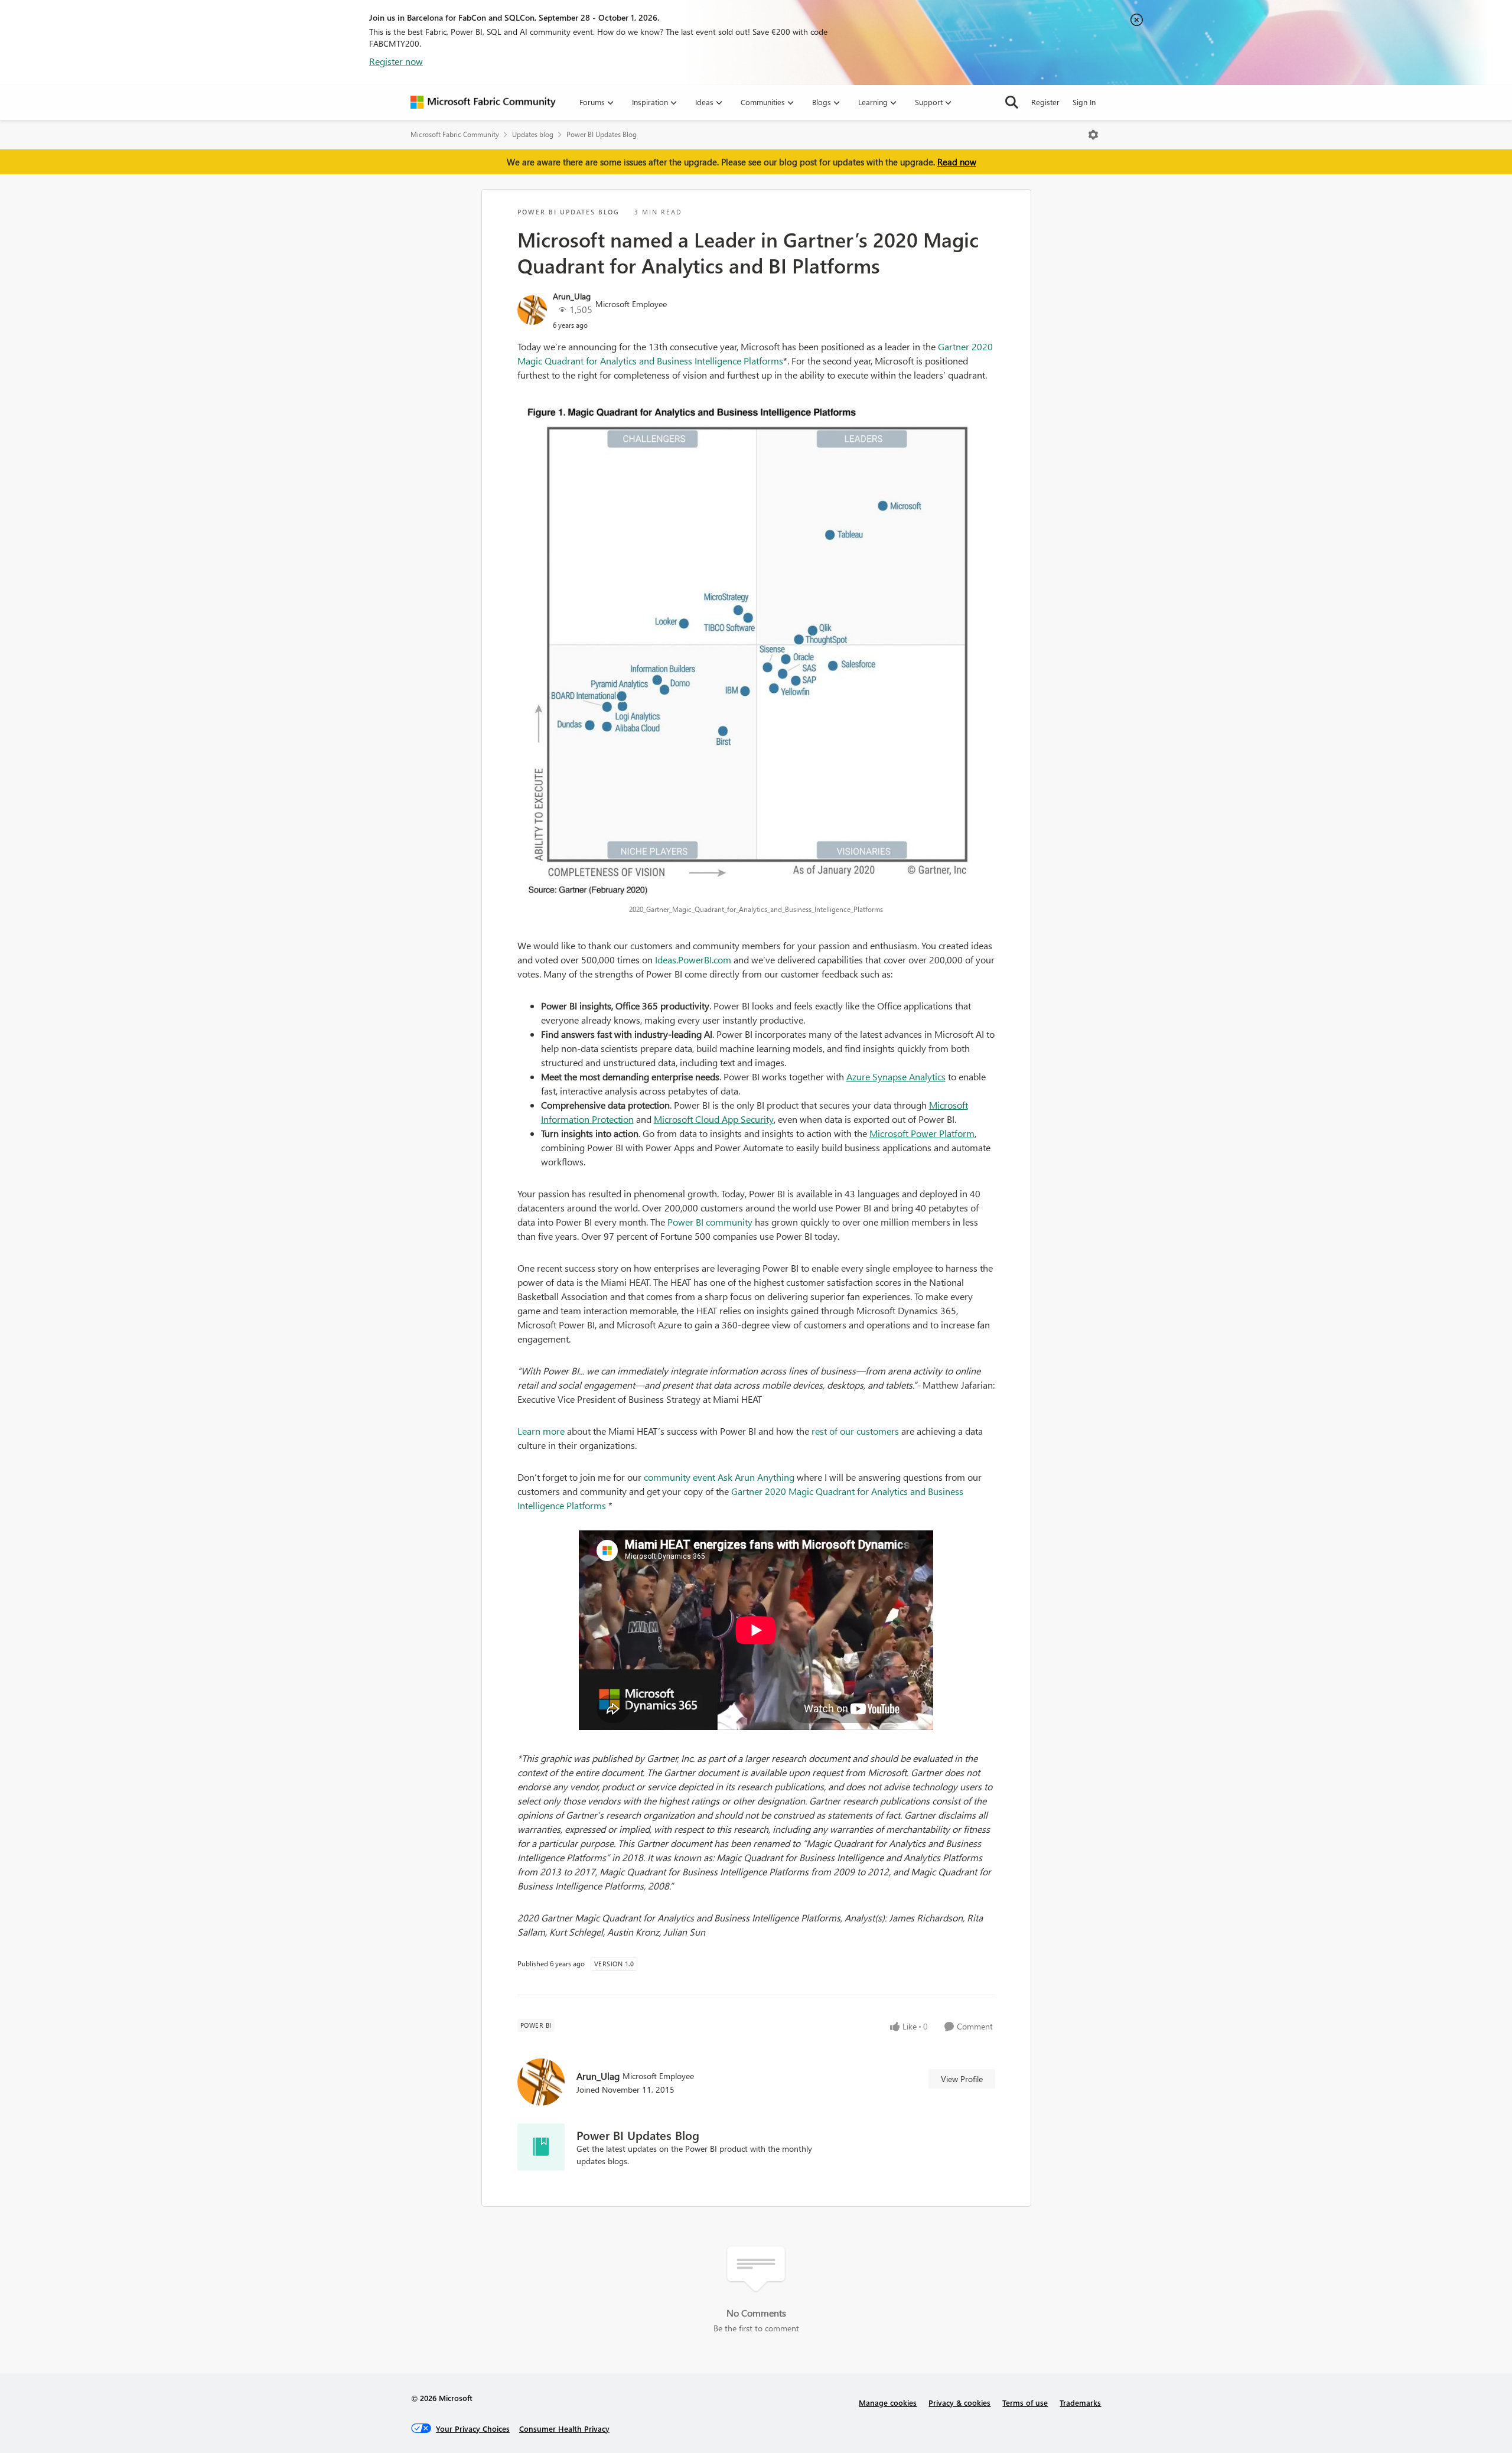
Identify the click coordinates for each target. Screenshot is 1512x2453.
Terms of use (1025, 2402)
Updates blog (533, 134)
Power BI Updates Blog (602, 134)
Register (1045, 102)
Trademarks (1080, 2402)
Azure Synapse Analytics (896, 1076)
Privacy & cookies (959, 2402)
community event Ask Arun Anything (719, 1477)
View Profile (962, 2079)
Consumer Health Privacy (564, 2428)
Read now (957, 162)
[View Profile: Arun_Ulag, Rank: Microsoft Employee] (532, 310)
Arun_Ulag (572, 296)
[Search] (1012, 102)
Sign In (1084, 102)
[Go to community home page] (483, 102)
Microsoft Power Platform (922, 1133)
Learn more (541, 1431)
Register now (396, 61)
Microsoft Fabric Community (455, 134)
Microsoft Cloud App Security (714, 1119)
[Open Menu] (1093, 135)
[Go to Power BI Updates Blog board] (541, 2147)
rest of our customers (855, 1431)
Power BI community (710, 1222)
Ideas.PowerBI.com (693, 960)
